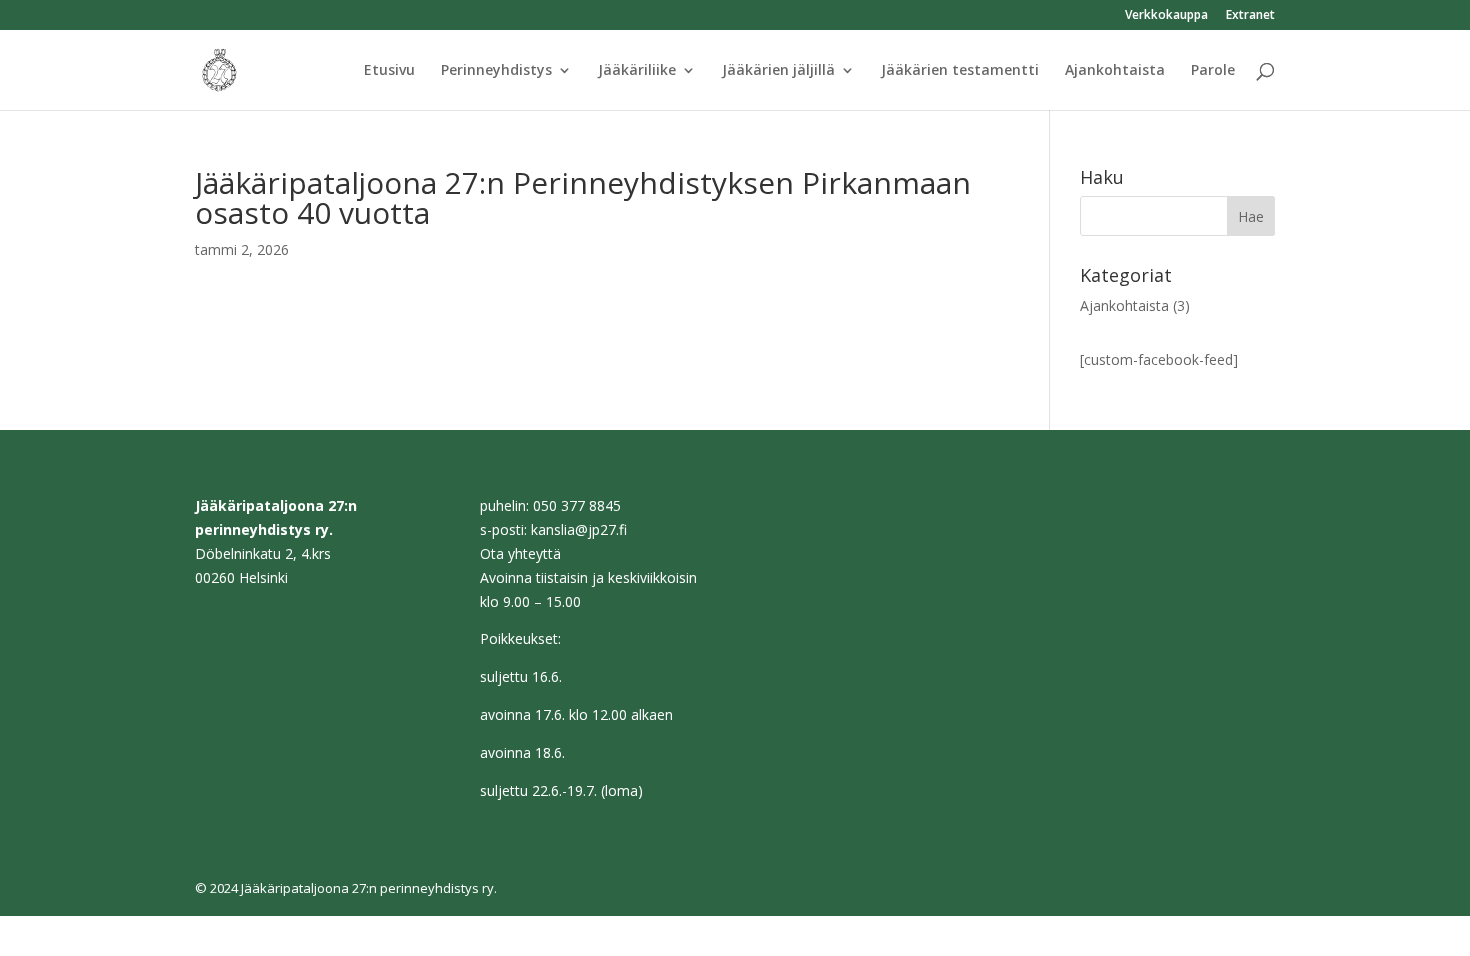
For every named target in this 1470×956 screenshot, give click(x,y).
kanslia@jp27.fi (579, 529)
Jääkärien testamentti (960, 71)
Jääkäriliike (637, 71)
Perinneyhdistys (496, 71)
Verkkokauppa (1166, 16)
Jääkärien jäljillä (778, 71)
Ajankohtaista (1115, 71)
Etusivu (389, 71)
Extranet (1250, 16)
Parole (1213, 71)
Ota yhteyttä (520, 553)
